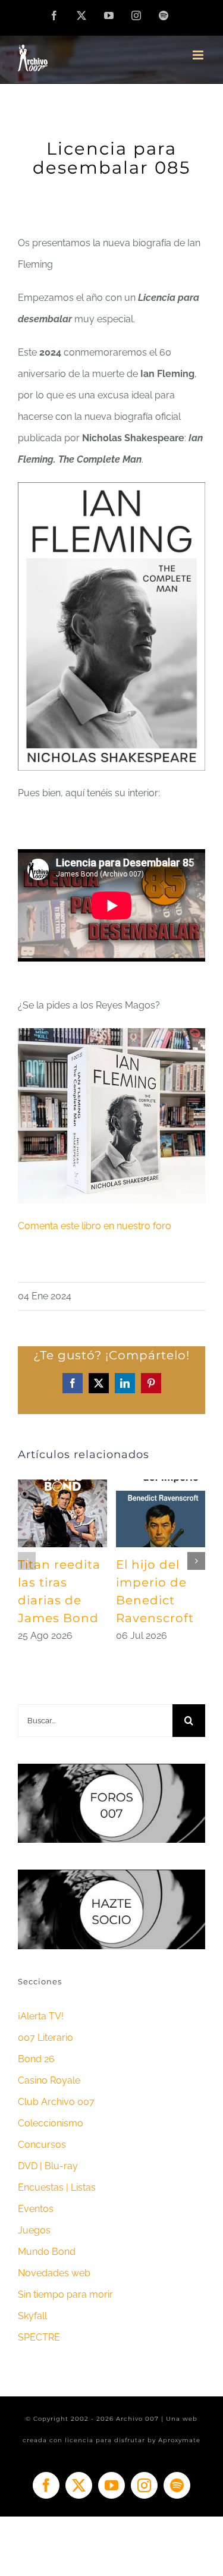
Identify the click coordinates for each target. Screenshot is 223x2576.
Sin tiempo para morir (65, 2294)
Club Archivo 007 (56, 2102)
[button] (27, 1561)
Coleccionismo (51, 2123)
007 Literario (45, 2038)
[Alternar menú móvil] (199, 55)
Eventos (36, 2209)
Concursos (42, 2145)
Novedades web (54, 2273)
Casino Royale (49, 2080)
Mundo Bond (47, 2252)
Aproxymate (179, 2440)
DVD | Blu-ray (48, 2166)
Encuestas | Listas (57, 2187)
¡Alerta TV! (41, 2016)
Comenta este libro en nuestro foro (95, 1226)
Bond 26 (36, 2059)
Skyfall (32, 2316)
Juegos (34, 2230)
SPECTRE (39, 2337)
